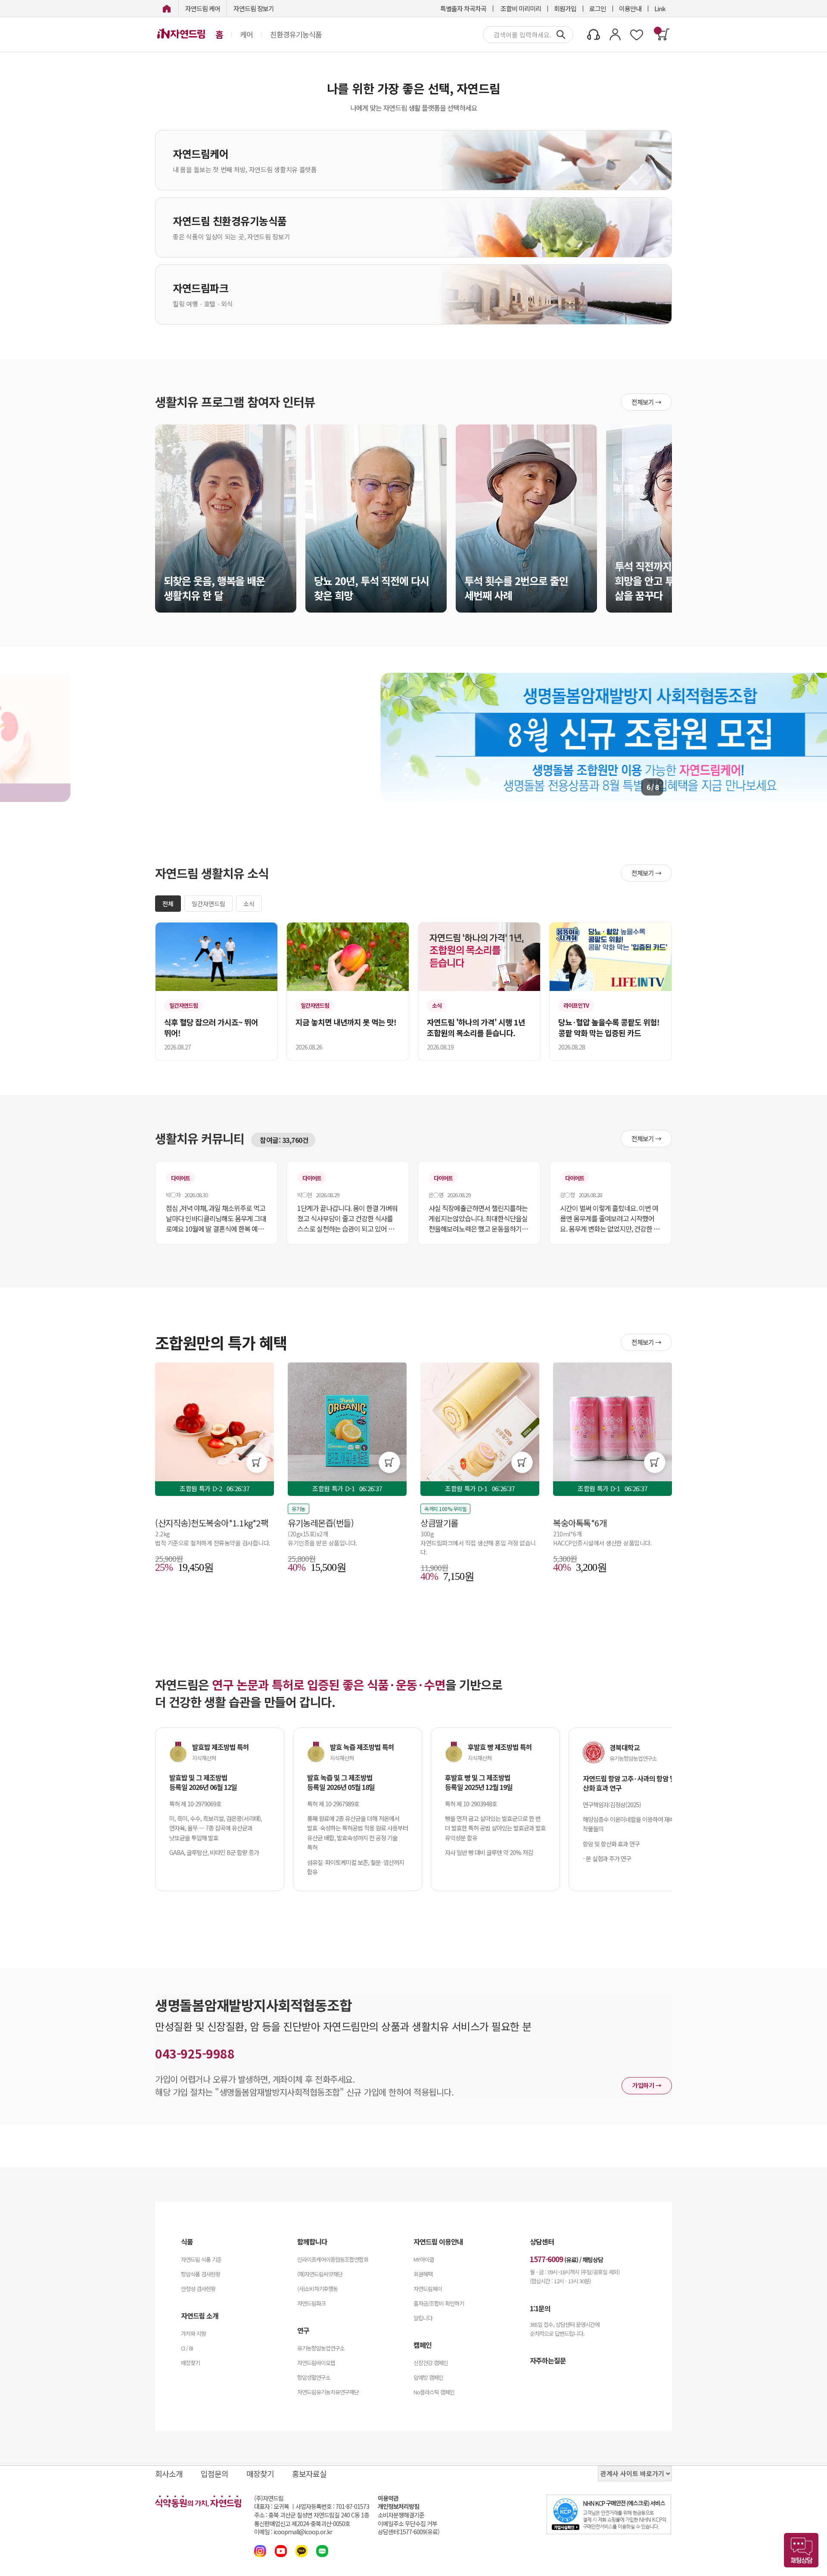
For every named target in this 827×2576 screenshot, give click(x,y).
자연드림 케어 (203, 8)
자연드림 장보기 (254, 8)
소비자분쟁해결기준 (401, 2515)
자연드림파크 (311, 2303)
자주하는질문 (548, 2360)
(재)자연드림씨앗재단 (320, 2274)
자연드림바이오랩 (316, 2363)
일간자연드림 (208, 904)
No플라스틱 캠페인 (434, 2392)
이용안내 (630, 8)
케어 (246, 34)
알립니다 (423, 2318)
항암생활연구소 (314, 2377)
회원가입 (565, 8)
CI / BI (187, 2348)
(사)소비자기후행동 (317, 2289)
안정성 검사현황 (198, 2289)
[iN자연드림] (167, 8)
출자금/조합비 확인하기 (439, 2303)
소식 (249, 904)
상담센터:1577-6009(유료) (409, 2532)
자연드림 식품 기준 (201, 2259)
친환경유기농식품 (296, 34)
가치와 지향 (193, 2333)
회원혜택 (423, 2274)
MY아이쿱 (424, 2259)
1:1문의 (540, 2308)
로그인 (598, 8)
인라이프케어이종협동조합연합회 (333, 2259)
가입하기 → (647, 2085)
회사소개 (169, 2474)
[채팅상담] (801, 2550)
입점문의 (215, 2474)
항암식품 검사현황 (201, 2274)
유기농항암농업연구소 (321, 2348)
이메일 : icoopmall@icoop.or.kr (293, 2532)
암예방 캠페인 (428, 2377)
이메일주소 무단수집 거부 (407, 2524)
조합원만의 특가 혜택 (221, 1342)
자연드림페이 (428, 2289)
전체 (168, 904)
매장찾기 (190, 2363)
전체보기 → (646, 402)
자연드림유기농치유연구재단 (328, 2392)
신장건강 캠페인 (431, 2363)
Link (660, 8)
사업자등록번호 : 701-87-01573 (332, 2506)
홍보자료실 (309, 2474)
